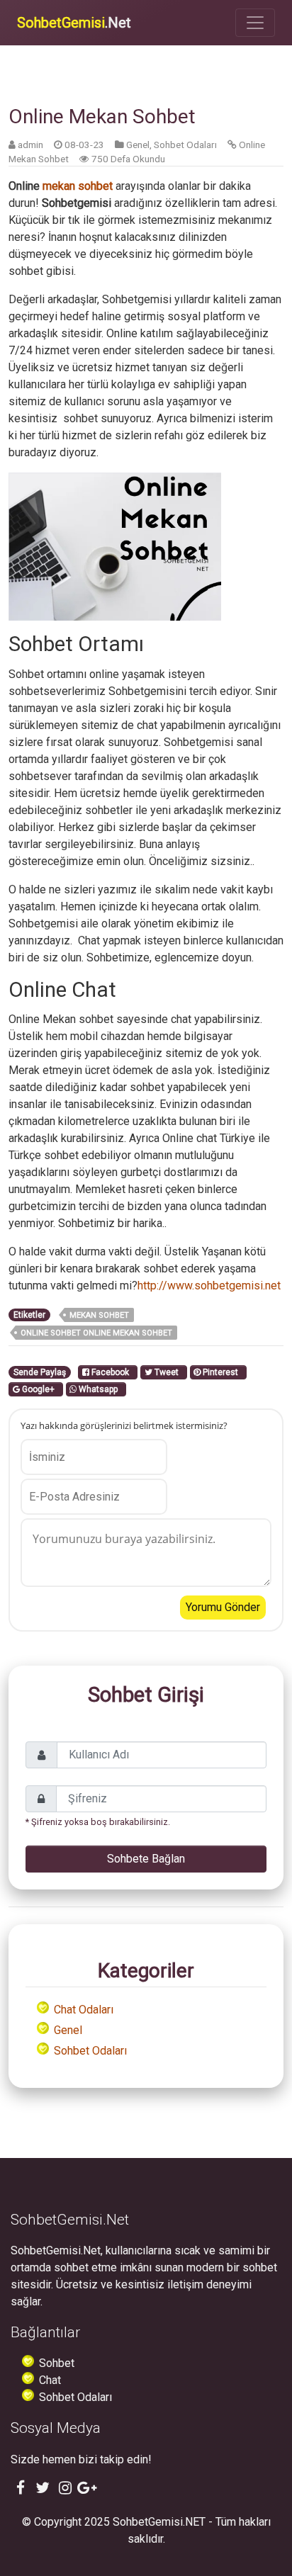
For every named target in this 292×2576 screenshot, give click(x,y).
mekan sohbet (78, 186)
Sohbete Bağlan (146, 1859)
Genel (138, 145)
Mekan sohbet (99, 1315)
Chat (50, 2380)
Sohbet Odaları (185, 145)
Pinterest (221, 1372)
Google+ (39, 1389)
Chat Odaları (84, 2010)
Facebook (111, 1372)
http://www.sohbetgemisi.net (209, 1286)
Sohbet (57, 2363)
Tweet (168, 1372)
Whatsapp (99, 1389)
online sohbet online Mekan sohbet (96, 1333)
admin (30, 145)
